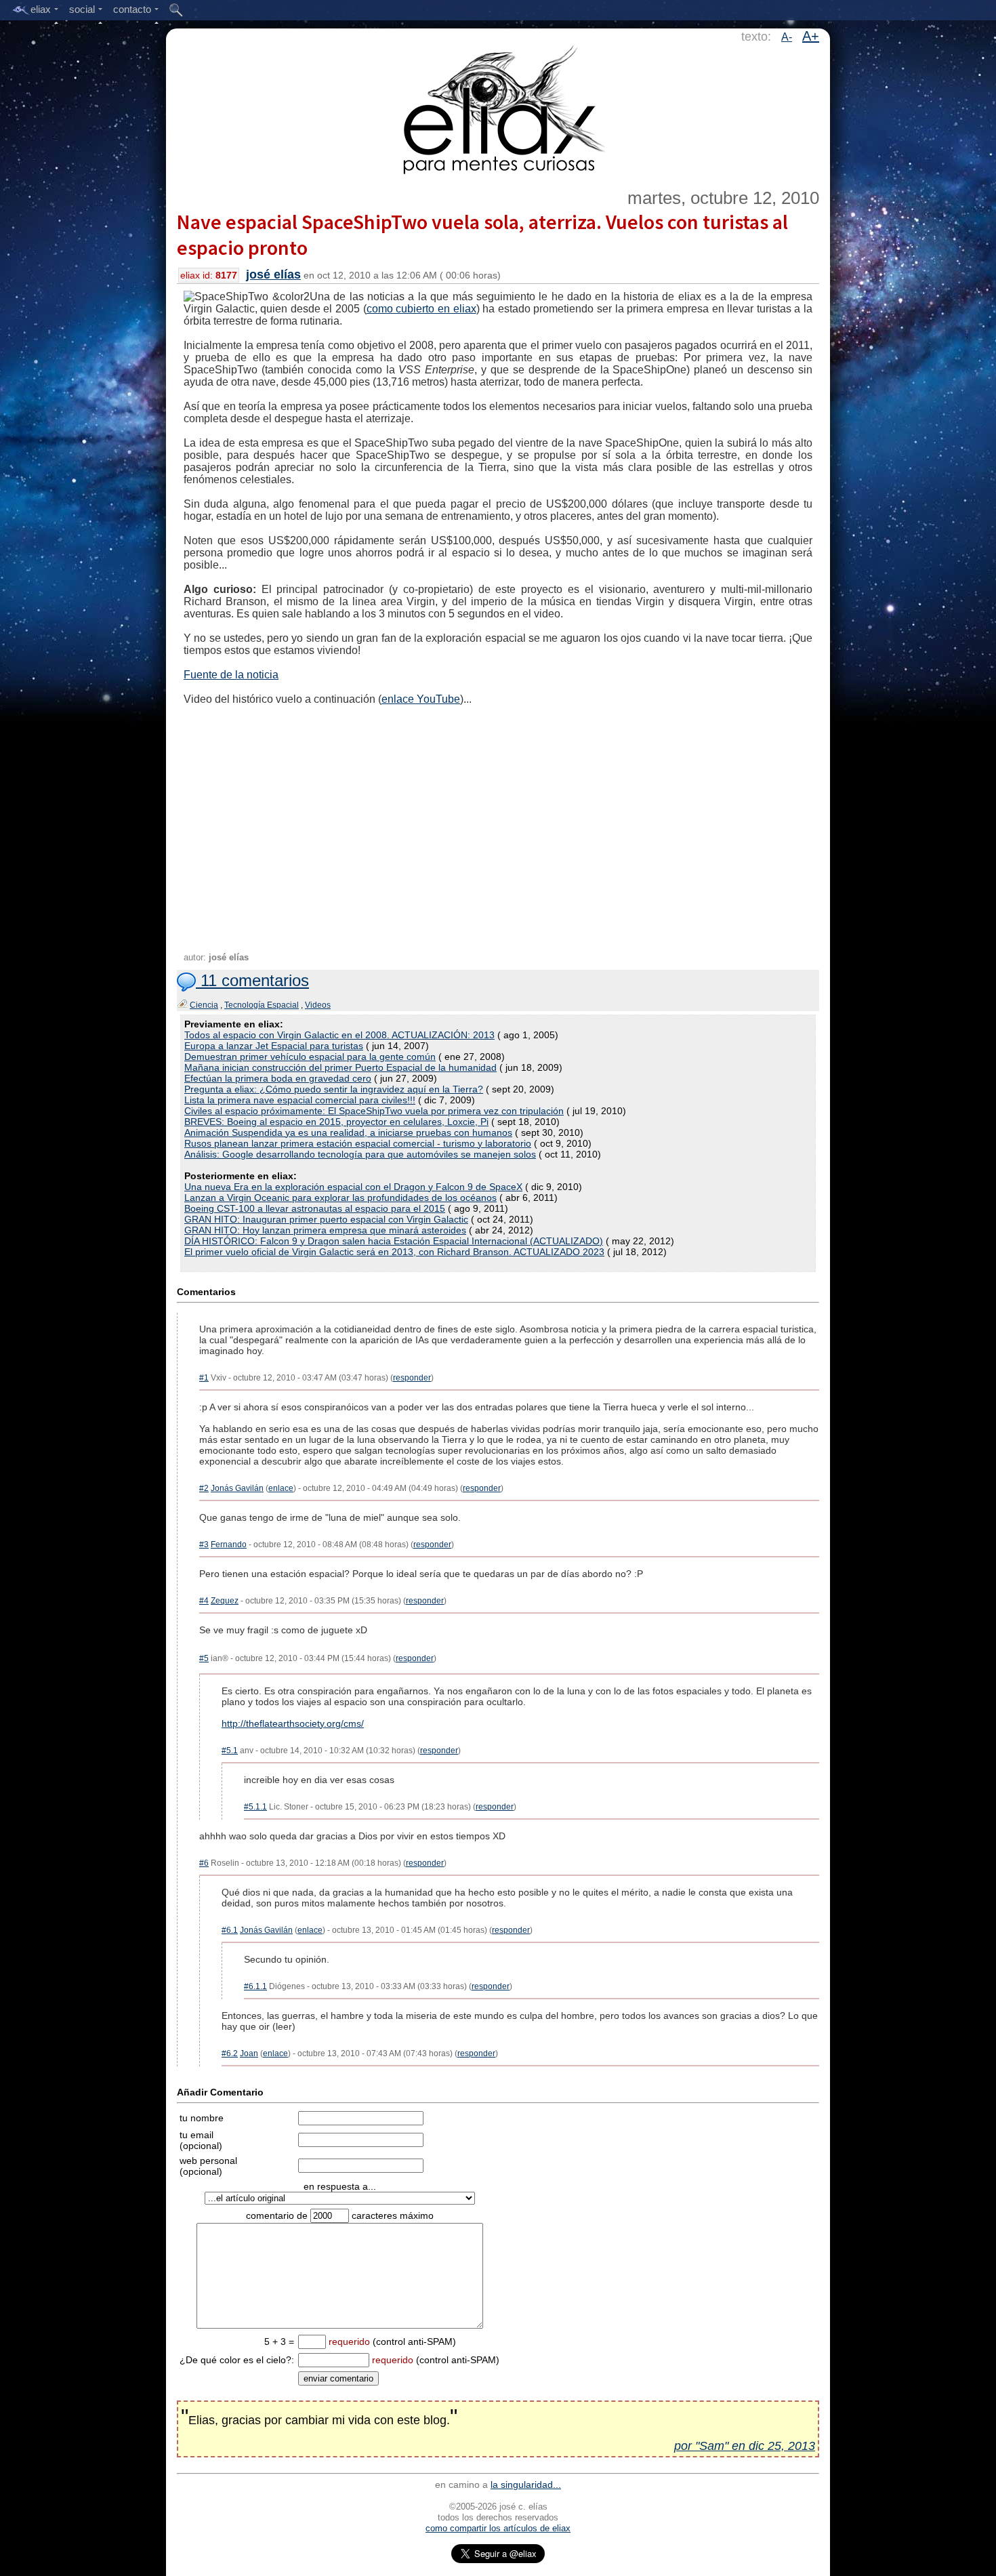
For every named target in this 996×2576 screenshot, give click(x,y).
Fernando (229, 1545)
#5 (204, 1658)
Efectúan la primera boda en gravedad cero (278, 1078)
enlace (281, 1488)
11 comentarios (252, 980)
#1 (204, 1378)
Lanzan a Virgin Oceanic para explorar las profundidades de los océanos (340, 1198)
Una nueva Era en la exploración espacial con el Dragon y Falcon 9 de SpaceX (353, 1187)
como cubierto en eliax (421, 309)
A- (787, 37)
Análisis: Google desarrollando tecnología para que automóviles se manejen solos (360, 1154)
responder (412, 1378)
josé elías (273, 274)
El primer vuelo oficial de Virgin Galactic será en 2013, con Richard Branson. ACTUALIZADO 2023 (394, 1252)
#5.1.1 (255, 1807)
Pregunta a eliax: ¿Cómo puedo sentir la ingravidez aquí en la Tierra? (334, 1089)
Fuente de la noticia (231, 675)
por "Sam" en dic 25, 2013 (745, 2446)
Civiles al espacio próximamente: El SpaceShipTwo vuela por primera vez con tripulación (374, 1111)
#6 (204, 1863)
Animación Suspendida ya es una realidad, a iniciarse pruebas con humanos (348, 1132)
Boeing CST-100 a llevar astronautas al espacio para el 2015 (315, 1208)
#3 (204, 1545)
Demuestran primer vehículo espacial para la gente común (310, 1057)
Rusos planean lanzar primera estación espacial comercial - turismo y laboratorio (358, 1143)
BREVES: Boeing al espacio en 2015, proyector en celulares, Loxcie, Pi (336, 1122)
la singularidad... (526, 2485)
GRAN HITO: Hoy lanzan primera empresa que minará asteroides (325, 1230)
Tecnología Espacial (262, 1005)
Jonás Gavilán (237, 1488)
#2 (204, 1488)
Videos (318, 1005)
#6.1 (230, 1930)
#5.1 (230, 1751)
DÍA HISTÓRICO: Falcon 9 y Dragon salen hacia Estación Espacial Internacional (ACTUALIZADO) (394, 1241)
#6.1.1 (255, 1986)
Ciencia (204, 1005)
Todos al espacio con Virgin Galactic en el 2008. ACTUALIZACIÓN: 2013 (339, 1035)
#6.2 (230, 2053)
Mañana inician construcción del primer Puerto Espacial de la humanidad (340, 1067)
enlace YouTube (421, 699)
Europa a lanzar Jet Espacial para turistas (274, 1046)
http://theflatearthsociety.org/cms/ (293, 1723)
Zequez (225, 1601)
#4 (204, 1601)
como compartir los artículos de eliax (498, 2528)
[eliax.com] (498, 107)
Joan (249, 2053)
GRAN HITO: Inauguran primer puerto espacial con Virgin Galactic (326, 1219)
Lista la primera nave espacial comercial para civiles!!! (300, 1100)
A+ (811, 36)
